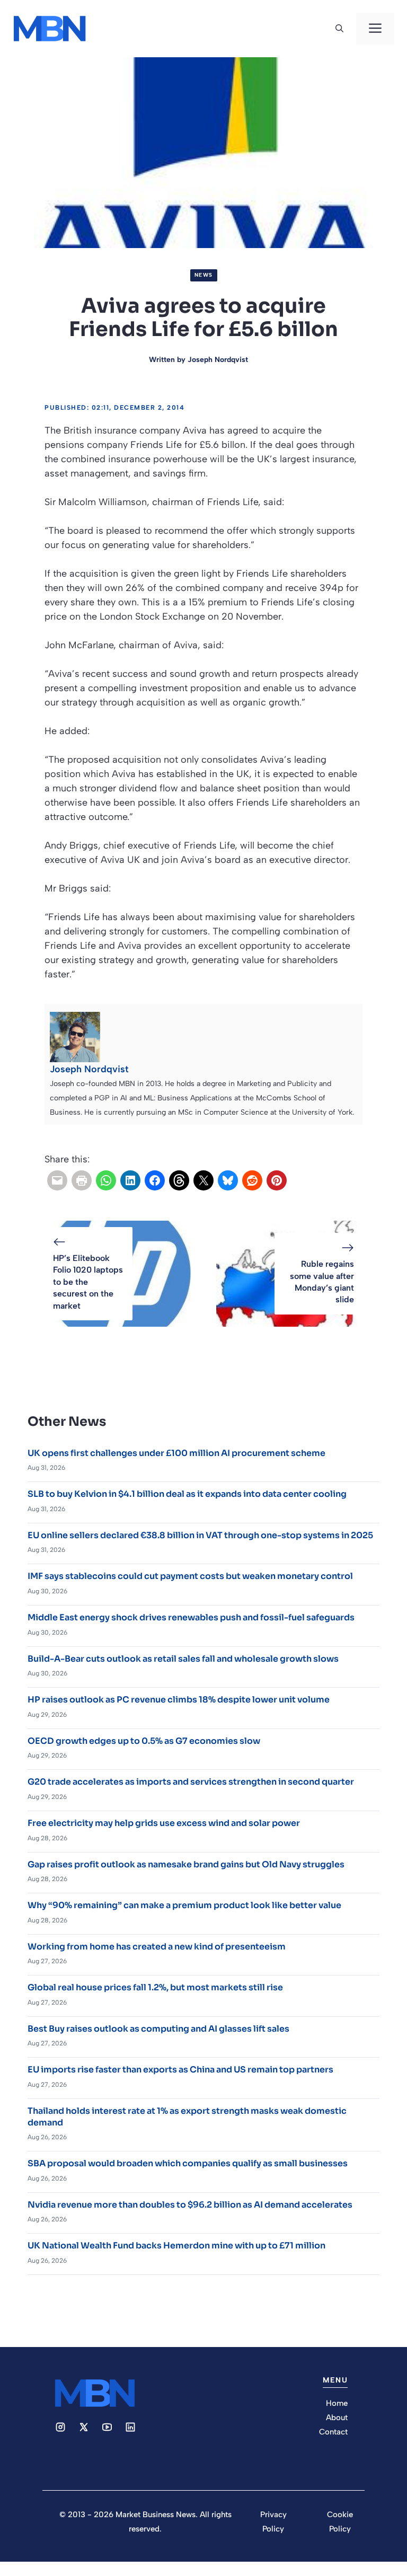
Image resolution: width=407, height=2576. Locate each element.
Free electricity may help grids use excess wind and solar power (164, 1823)
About (337, 2418)
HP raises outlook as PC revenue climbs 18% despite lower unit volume (179, 1700)
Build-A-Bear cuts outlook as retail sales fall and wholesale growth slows (183, 1659)
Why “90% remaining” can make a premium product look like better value (184, 1905)
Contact (333, 2432)
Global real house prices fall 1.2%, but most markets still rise (155, 1987)
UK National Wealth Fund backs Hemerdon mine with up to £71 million (176, 2246)
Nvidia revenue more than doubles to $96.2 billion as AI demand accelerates (190, 2205)
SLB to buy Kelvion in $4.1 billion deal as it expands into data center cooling (187, 1494)
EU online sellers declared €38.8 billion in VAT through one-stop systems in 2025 (200, 1535)
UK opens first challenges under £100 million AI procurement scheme (176, 1453)
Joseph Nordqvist (218, 360)
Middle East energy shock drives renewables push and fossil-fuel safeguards (191, 1617)
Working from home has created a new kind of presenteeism (157, 1947)
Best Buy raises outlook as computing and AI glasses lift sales (158, 2029)
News (204, 275)
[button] (339, 29)
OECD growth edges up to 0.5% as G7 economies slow (144, 1741)
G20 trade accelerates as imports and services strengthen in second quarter (191, 1782)
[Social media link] (60, 2427)
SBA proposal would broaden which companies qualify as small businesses (188, 2163)
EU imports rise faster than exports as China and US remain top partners (180, 2070)
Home (337, 2403)
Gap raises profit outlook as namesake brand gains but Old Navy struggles (186, 1864)
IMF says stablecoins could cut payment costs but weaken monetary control (190, 1576)
